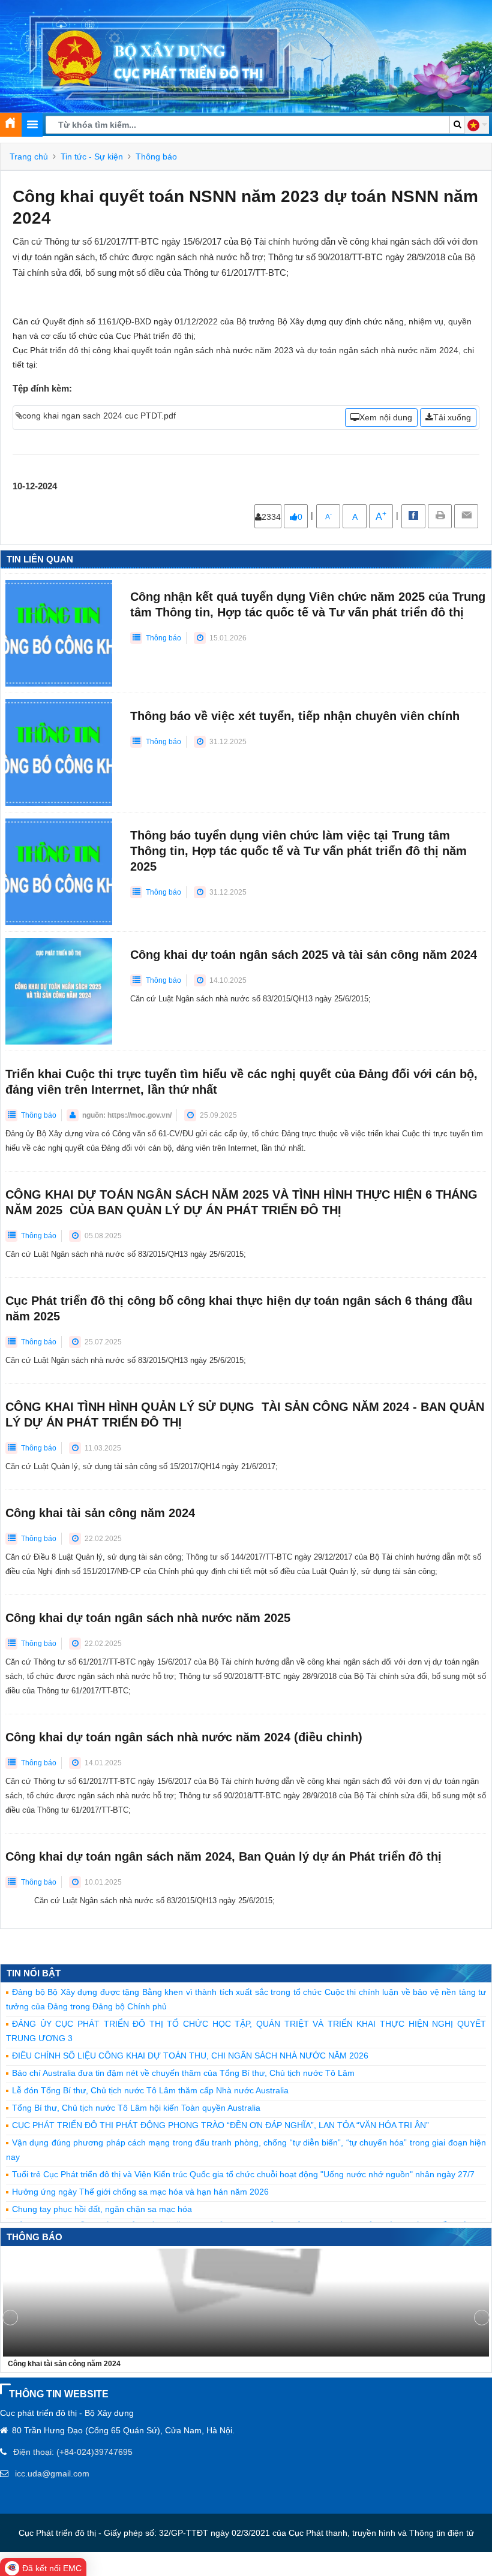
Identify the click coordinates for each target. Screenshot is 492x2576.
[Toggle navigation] (32, 125)
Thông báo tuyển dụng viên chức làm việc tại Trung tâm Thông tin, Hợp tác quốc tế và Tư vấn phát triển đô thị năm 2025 (298, 851)
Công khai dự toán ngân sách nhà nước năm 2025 (148, 1618)
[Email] (466, 516)
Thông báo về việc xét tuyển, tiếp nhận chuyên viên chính (295, 716)
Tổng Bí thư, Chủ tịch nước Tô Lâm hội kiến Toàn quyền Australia (136, 2108)
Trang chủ (29, 157)
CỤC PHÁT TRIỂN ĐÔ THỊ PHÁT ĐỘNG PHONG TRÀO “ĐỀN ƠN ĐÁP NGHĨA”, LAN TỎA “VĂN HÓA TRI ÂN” (220, 2125)
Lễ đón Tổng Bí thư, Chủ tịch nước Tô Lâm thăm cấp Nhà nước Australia (150, 2090)
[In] (440, 516)
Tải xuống (452, 417)
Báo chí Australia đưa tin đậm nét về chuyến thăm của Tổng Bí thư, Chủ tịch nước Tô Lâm (183, 2073)
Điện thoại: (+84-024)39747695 (73, 2452)
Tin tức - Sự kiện (92, 157)
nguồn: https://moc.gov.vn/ (127, 1115)
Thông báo (156, 157)
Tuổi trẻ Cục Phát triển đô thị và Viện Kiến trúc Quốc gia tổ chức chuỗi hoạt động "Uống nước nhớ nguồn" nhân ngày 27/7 (243, 2174)
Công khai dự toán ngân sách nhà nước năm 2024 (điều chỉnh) (184, 1737)
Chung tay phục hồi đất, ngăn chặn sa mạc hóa (102, 2209)
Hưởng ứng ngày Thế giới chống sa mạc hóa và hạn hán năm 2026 (140, 2192)
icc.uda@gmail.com (52, 2473)
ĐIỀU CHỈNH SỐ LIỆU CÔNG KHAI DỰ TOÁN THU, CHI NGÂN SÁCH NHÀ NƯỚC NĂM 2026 (190, 2056)
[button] (477, 125)
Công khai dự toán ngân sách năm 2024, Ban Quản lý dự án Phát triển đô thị (223, 1856)
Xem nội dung (386, 417)
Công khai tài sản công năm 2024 (100, 1513)
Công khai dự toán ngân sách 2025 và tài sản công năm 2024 (304, 955)
